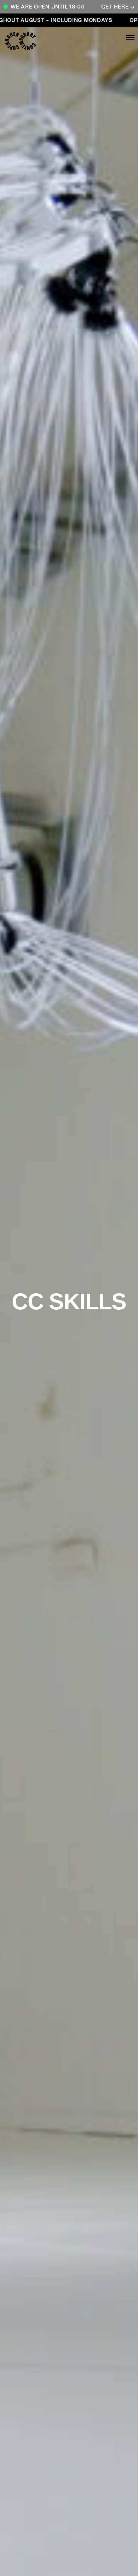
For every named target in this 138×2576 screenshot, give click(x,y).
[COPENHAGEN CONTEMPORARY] (32, 41)
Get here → (118, 7)
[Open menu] (106, 38)
